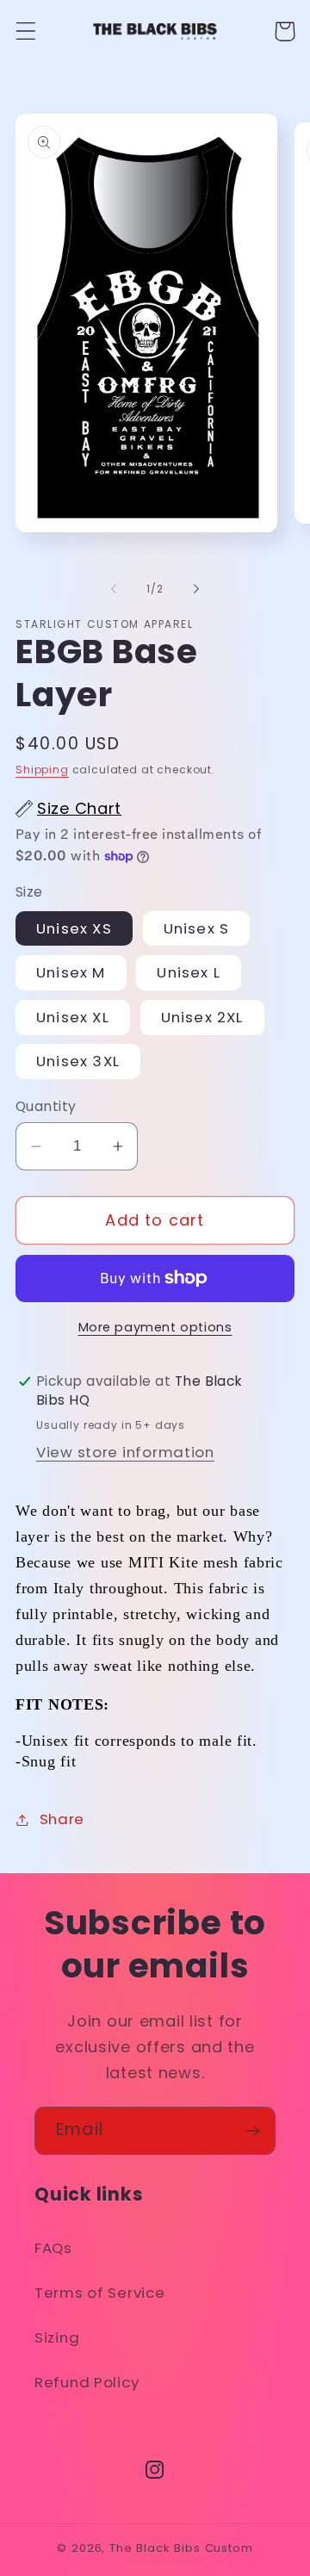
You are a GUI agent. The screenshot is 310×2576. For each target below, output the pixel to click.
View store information (125, 1452)
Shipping (42, 770)
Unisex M (71, 972)
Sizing (57, 2337)
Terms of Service (100, 2293)
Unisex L (189, 972)
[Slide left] (114, 589)
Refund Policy (87, 2382)
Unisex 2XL (202, 1017)
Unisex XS (74, 928)
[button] (26, 31)
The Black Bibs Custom (181, 2548)
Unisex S (197, 928)
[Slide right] (196, 589)
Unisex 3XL (78, 1061)
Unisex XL (73, 1017)
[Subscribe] (252, 2131)
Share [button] (62, 1819)
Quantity (46, 1106)
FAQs (53, 2248)
